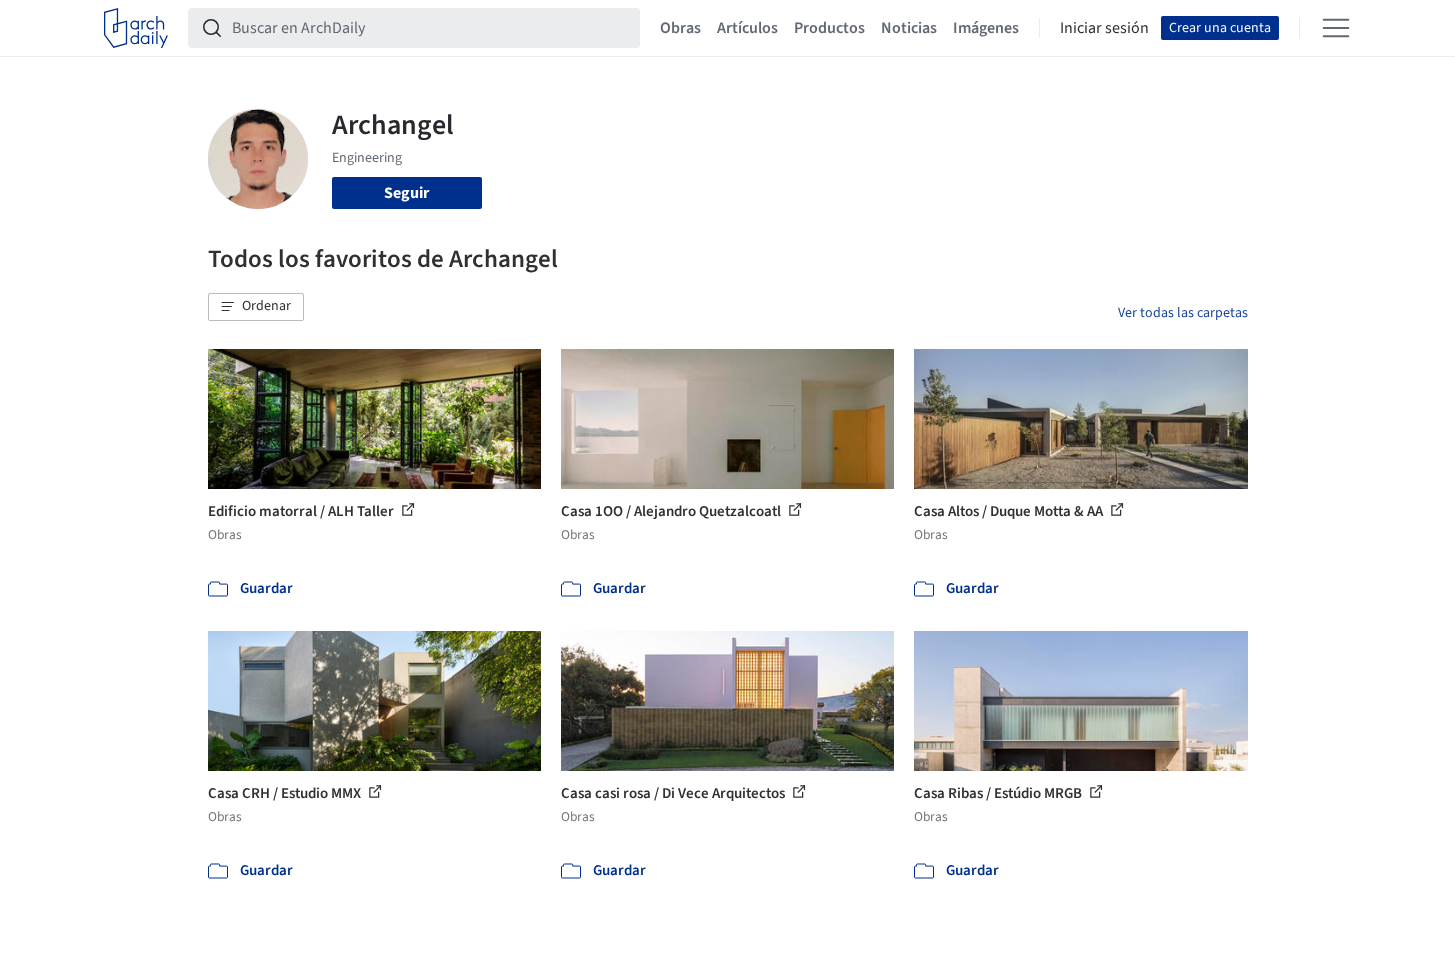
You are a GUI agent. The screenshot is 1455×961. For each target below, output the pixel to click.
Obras (680, 28)
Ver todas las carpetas (1183, 313)
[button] (256, 307)
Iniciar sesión (1104, 28)
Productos (829, 28)
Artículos (747, 28)
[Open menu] (1336, 28)
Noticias (909, 28)
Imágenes (986, 28)
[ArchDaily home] (136, 28)
